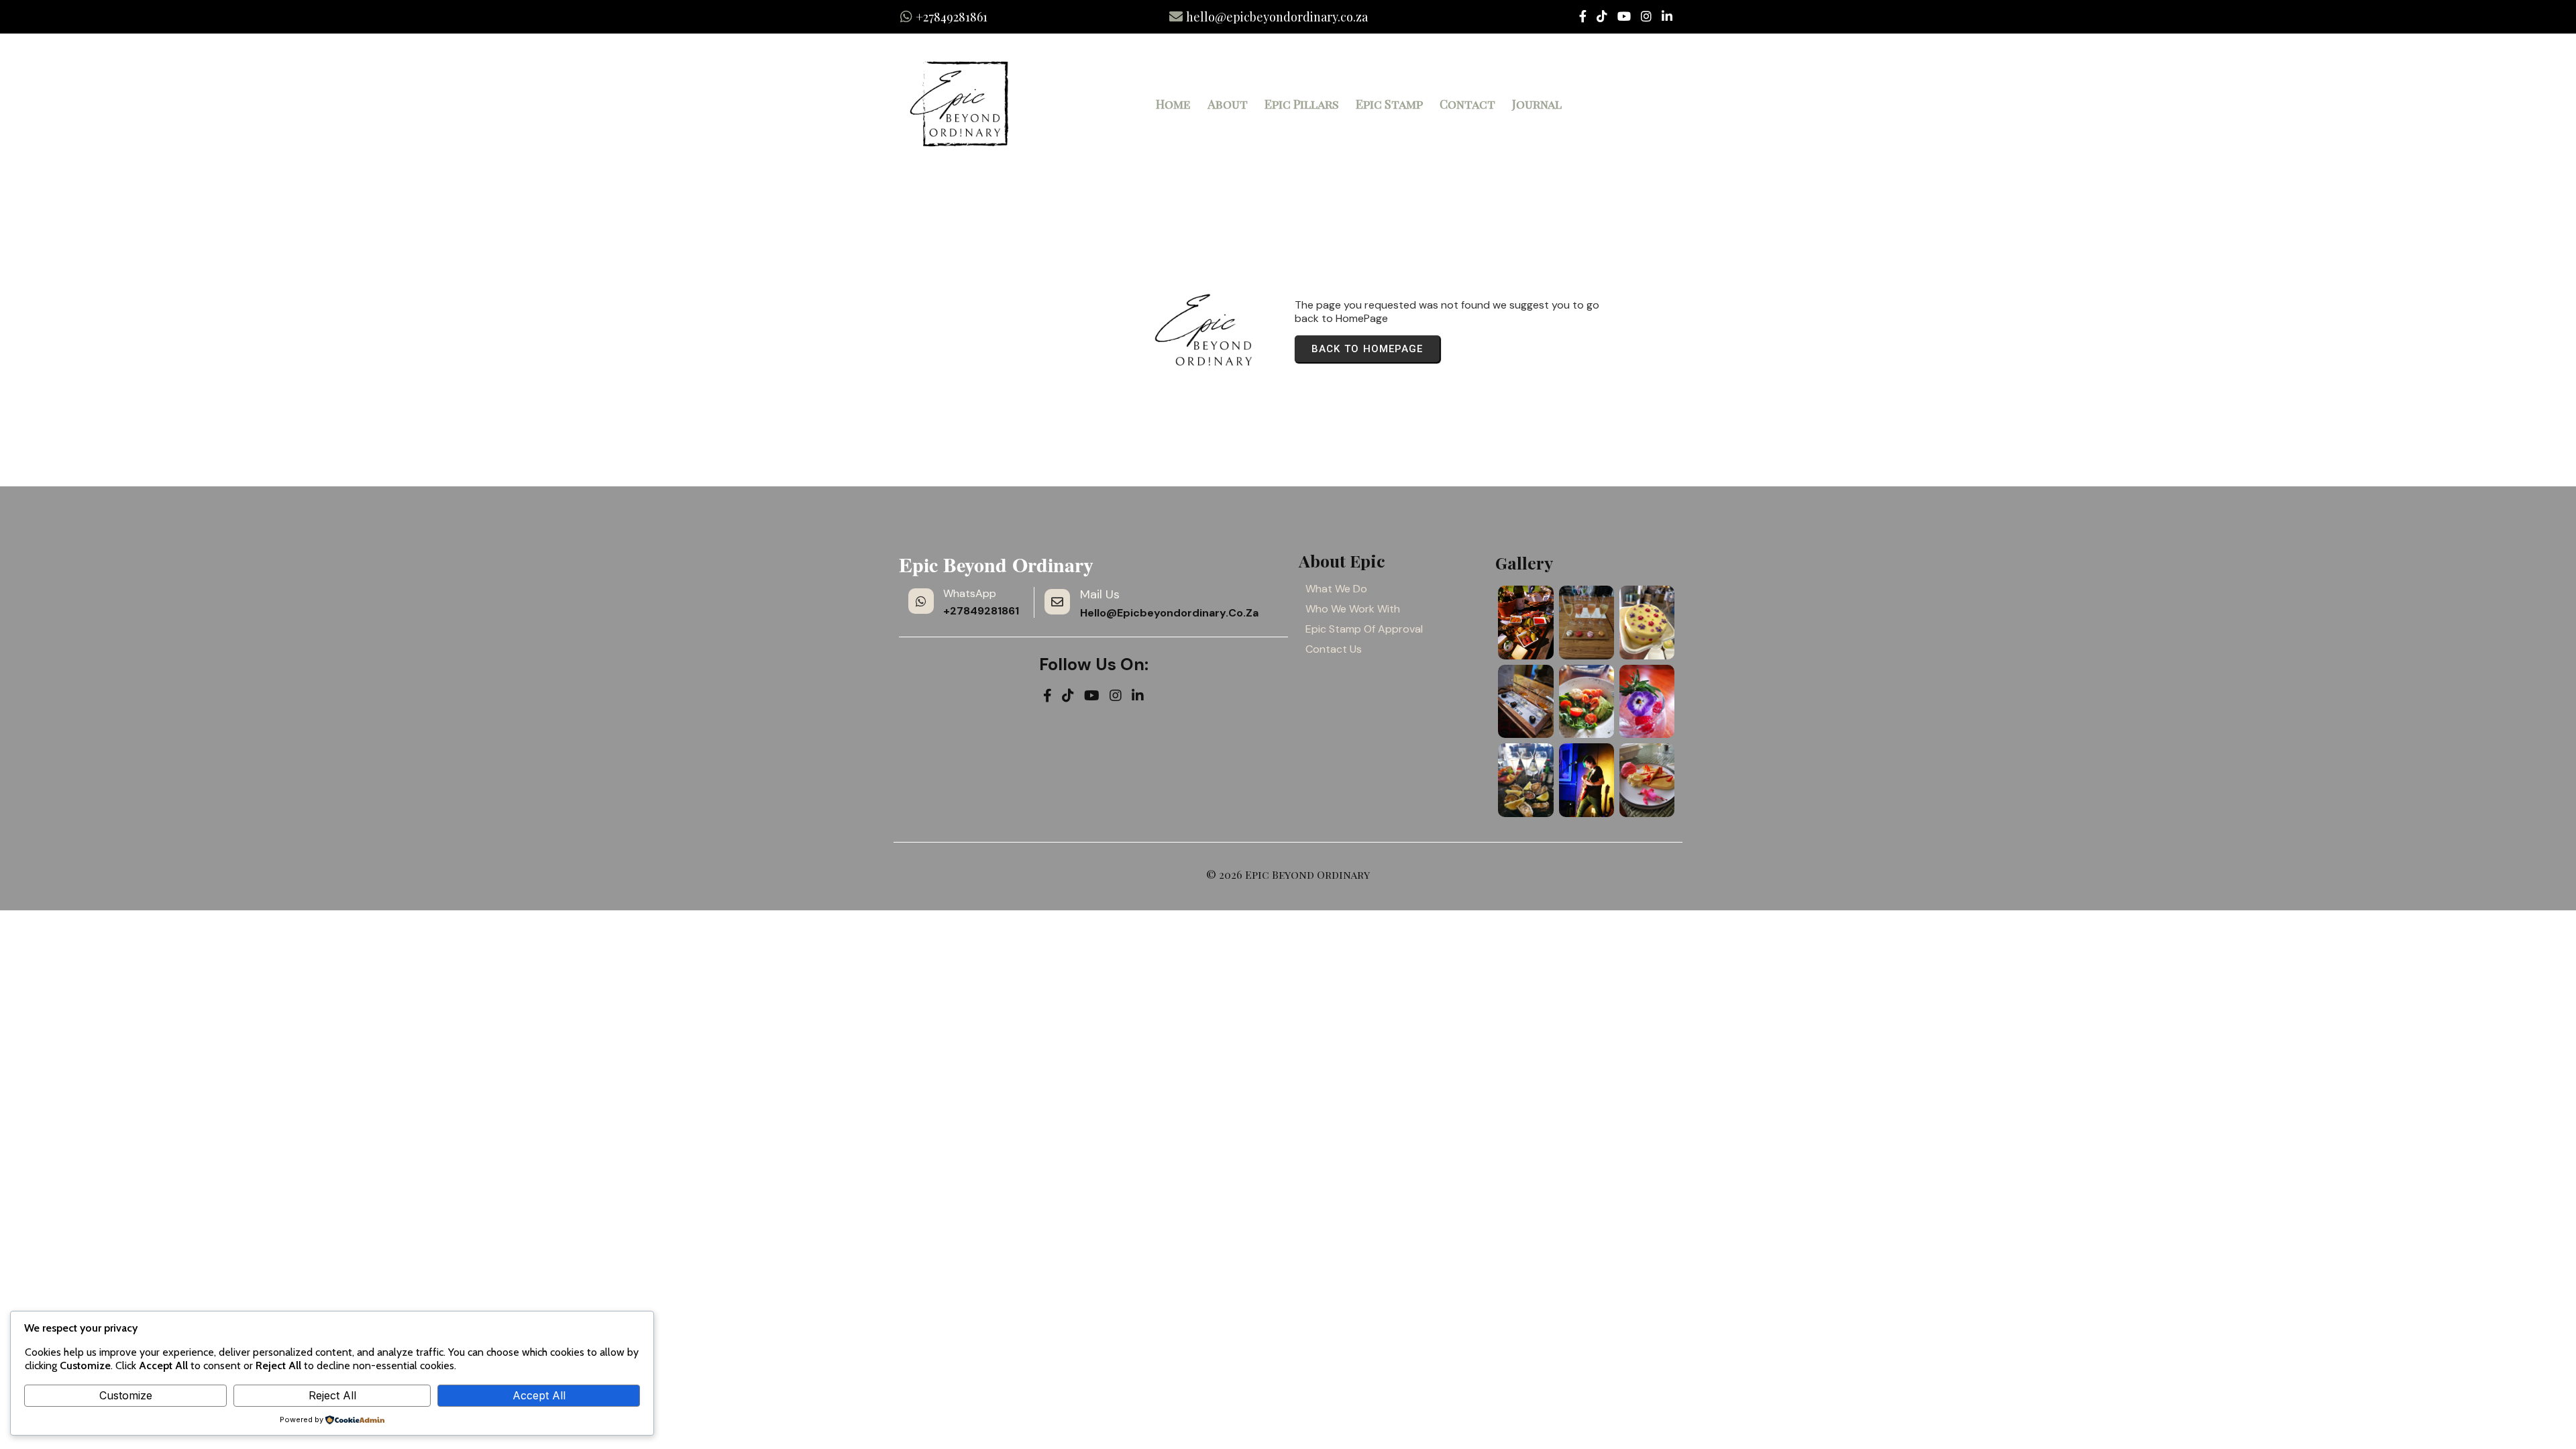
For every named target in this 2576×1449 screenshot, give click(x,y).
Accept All (539, 1395)
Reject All (332, 1395)
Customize (126, 1395)
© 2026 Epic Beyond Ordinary (1288, 874)
